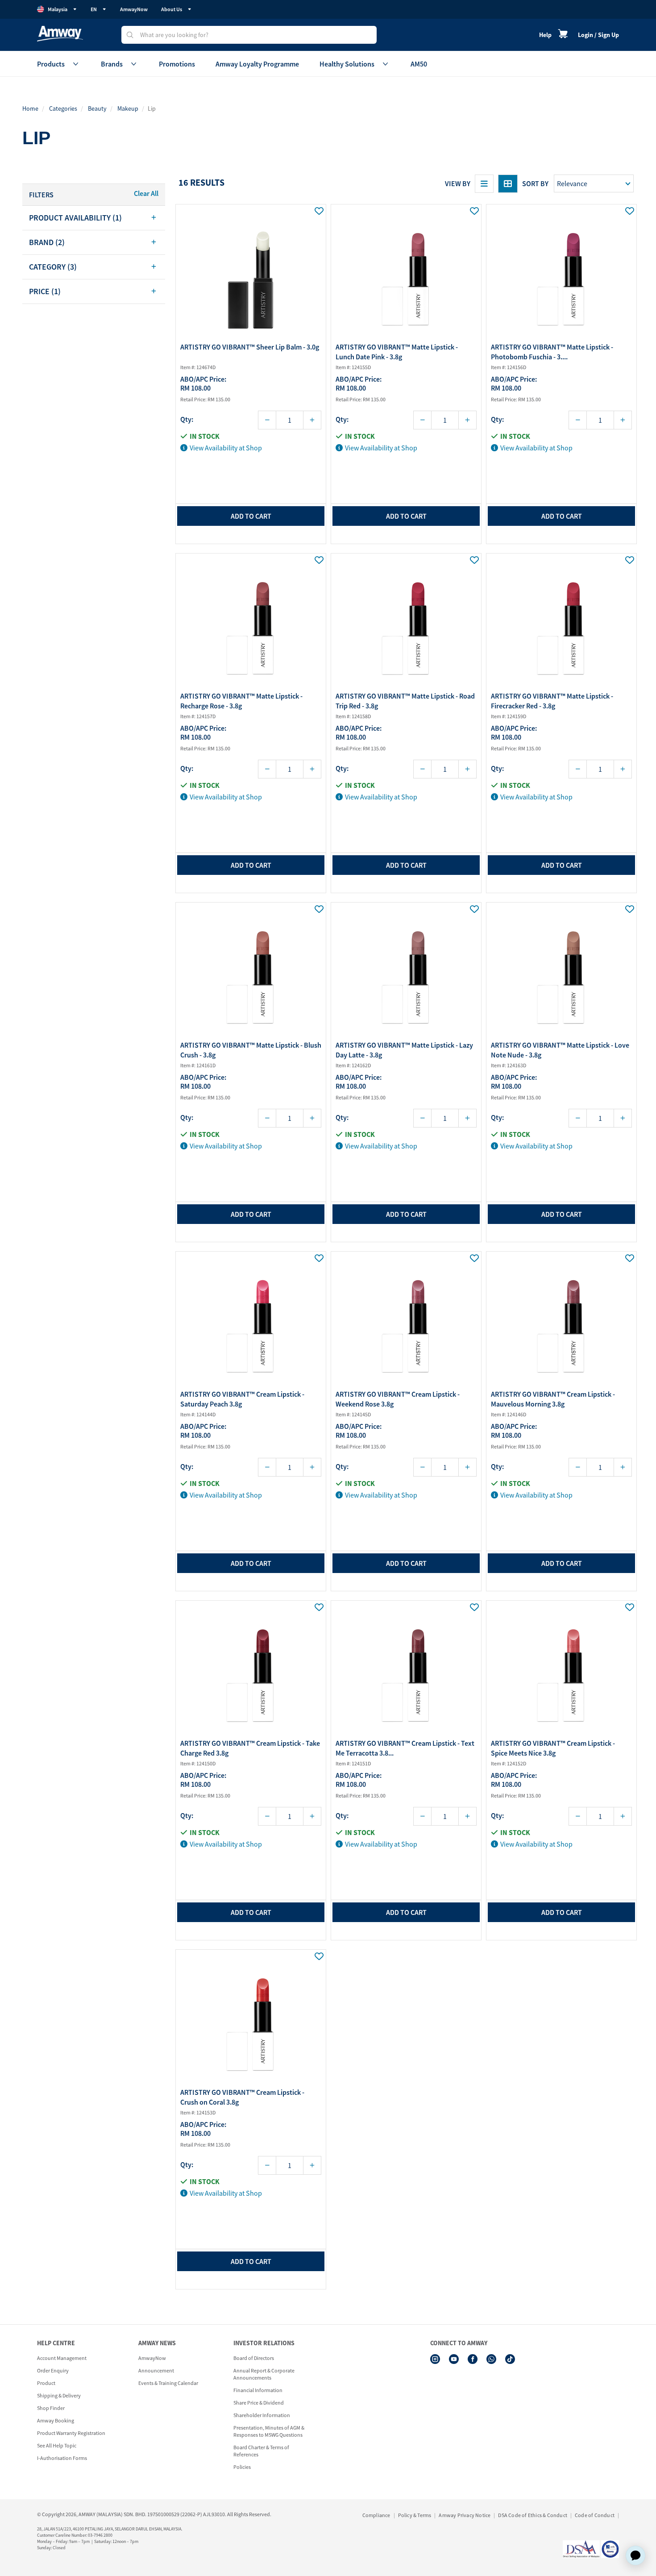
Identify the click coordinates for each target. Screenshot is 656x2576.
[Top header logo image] (60, 34)
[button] (94, 218)
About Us (172, 9)
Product (46, 2383)
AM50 (419, 64)
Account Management (62, 2358)
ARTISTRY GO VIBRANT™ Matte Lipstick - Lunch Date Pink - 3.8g (397, 352)
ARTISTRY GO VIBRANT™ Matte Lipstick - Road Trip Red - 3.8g (405, 701)
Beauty (97, 108)
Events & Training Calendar (168, 2383)
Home (30, 108)
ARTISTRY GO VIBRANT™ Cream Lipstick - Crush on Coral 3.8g (242, 2097)
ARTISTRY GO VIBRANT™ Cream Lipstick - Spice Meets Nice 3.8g (553, 1748)
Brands (112, 64)
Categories (63, 108)
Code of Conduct (595, 2515)
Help (545, 35)
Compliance (376, 2515)
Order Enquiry (53, 2370)
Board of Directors (254, 2358)
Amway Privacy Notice (465, 2515)
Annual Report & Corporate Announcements (264, 2374)
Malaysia (58, 9)
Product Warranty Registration (71, 2433)
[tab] (94, 218)
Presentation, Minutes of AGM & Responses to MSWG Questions (269, 2431)
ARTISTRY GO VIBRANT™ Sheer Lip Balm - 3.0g (250, 347)
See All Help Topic (57, 2445)
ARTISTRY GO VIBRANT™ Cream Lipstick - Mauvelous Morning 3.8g (553, 1399)
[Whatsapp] (491, 2359)
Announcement (156, 2370)
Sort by (535, 183)
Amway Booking (56, 2420)
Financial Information (258, 2390)
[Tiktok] (510, 2359)
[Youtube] (454, 2359)
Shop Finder (51, 2408)
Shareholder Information (262, 2415)
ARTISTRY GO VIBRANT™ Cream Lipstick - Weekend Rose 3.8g (398, 1399)
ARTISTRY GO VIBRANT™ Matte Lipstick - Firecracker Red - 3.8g (552, 701)
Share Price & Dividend (259, 2403)
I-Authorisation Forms (62, 2458)
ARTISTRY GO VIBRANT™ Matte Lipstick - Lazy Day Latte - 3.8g (404, 1050)
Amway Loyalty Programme (257, 64)
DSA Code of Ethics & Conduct (533, 2515)
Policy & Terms (415, 2515)
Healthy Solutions (347, 64)
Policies (242, 2467)
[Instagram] (435, 2359)
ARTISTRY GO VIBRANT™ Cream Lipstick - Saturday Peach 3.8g (242, 1399)
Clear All (146, 193)
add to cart (251, 516)
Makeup (128, 108)
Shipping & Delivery (59, 2395)
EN (94, 9)
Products (51, 64)
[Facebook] (473, 2359)
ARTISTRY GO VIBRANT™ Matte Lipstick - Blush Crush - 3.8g (251, 1050)
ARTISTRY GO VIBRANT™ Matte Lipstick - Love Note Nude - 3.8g (560, 1050)
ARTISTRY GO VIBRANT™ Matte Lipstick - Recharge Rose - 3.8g (241, 701)
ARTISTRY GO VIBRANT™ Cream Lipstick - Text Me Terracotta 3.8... (405, 1748)
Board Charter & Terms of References (261, 2451)
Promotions (177, 64)
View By (458, 183)
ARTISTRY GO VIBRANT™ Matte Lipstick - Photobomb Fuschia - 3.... (552, 352)
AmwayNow (134, 9)
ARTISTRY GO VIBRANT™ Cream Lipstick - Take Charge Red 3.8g (250, 1748)
